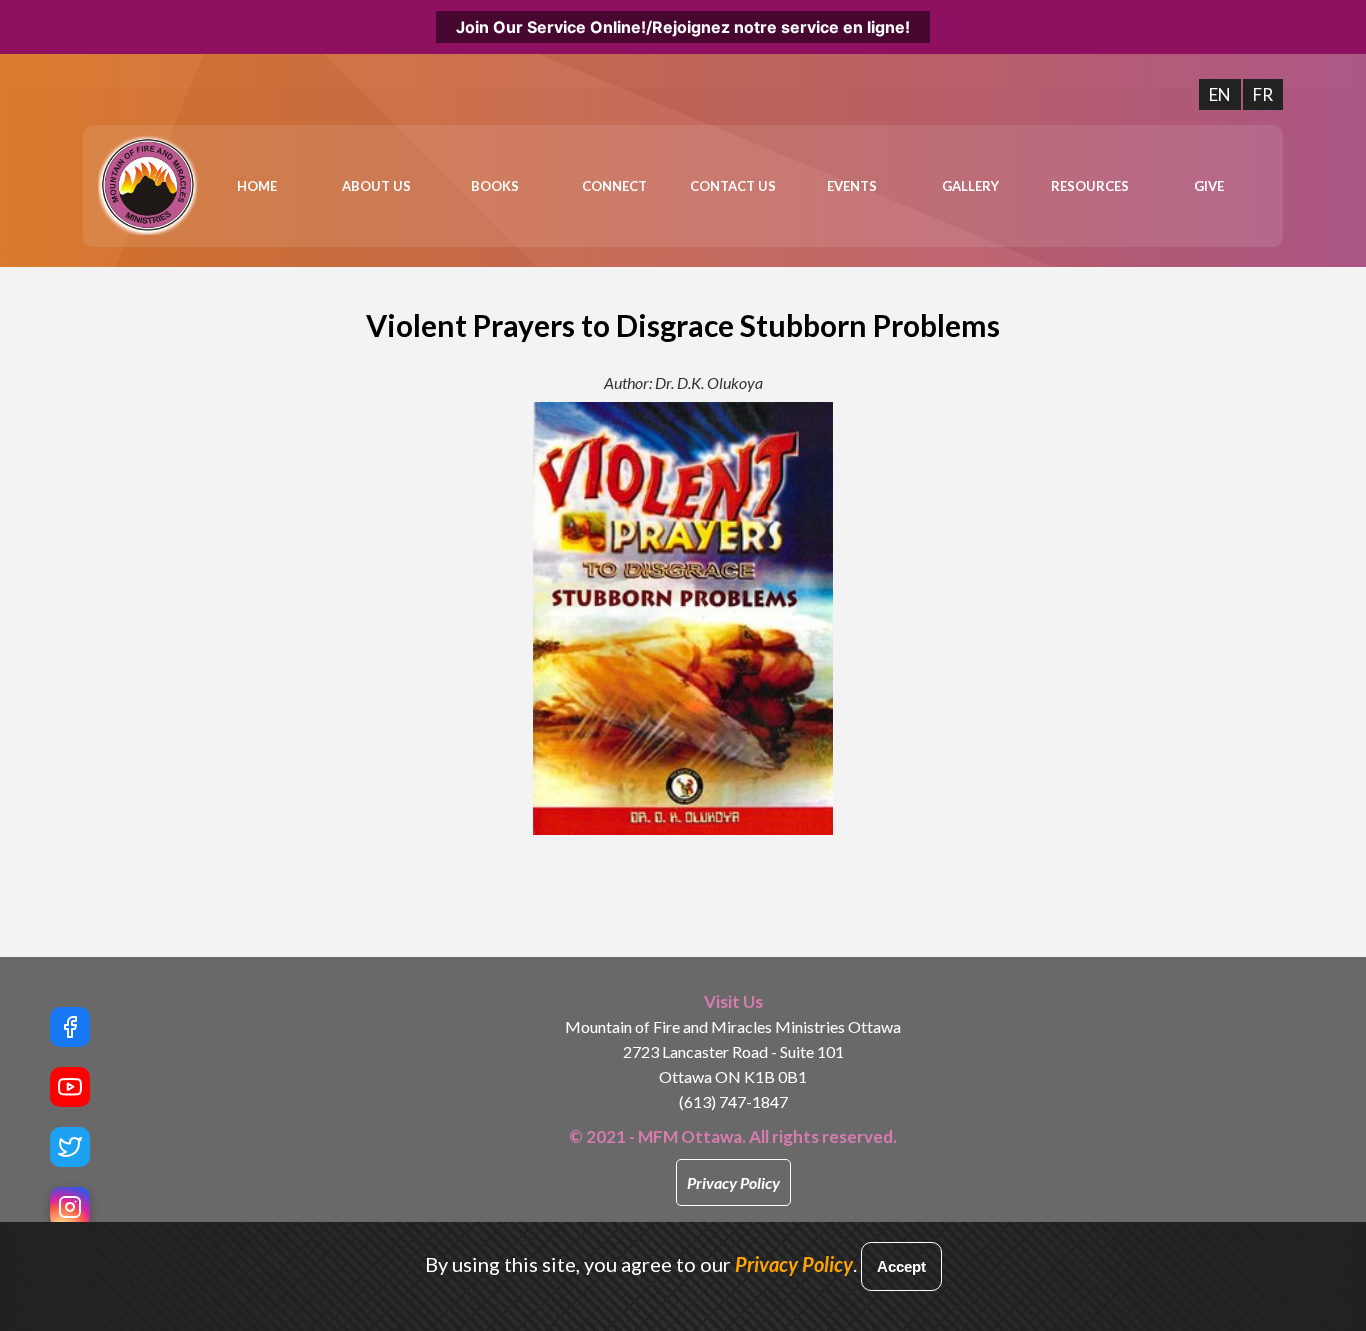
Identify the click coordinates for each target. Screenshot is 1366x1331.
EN (1220, 94)
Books (495, 186)
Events (852, 186)
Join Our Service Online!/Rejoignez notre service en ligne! (683, 27)
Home (257, 186)
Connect (614, 186)
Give (1209, 186)
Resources (1090, 186)
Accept (901, 1266)
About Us (376, 186)
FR (1263, 94)
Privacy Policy (733, 1182)
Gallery (970, 186)
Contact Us (733, 186)
